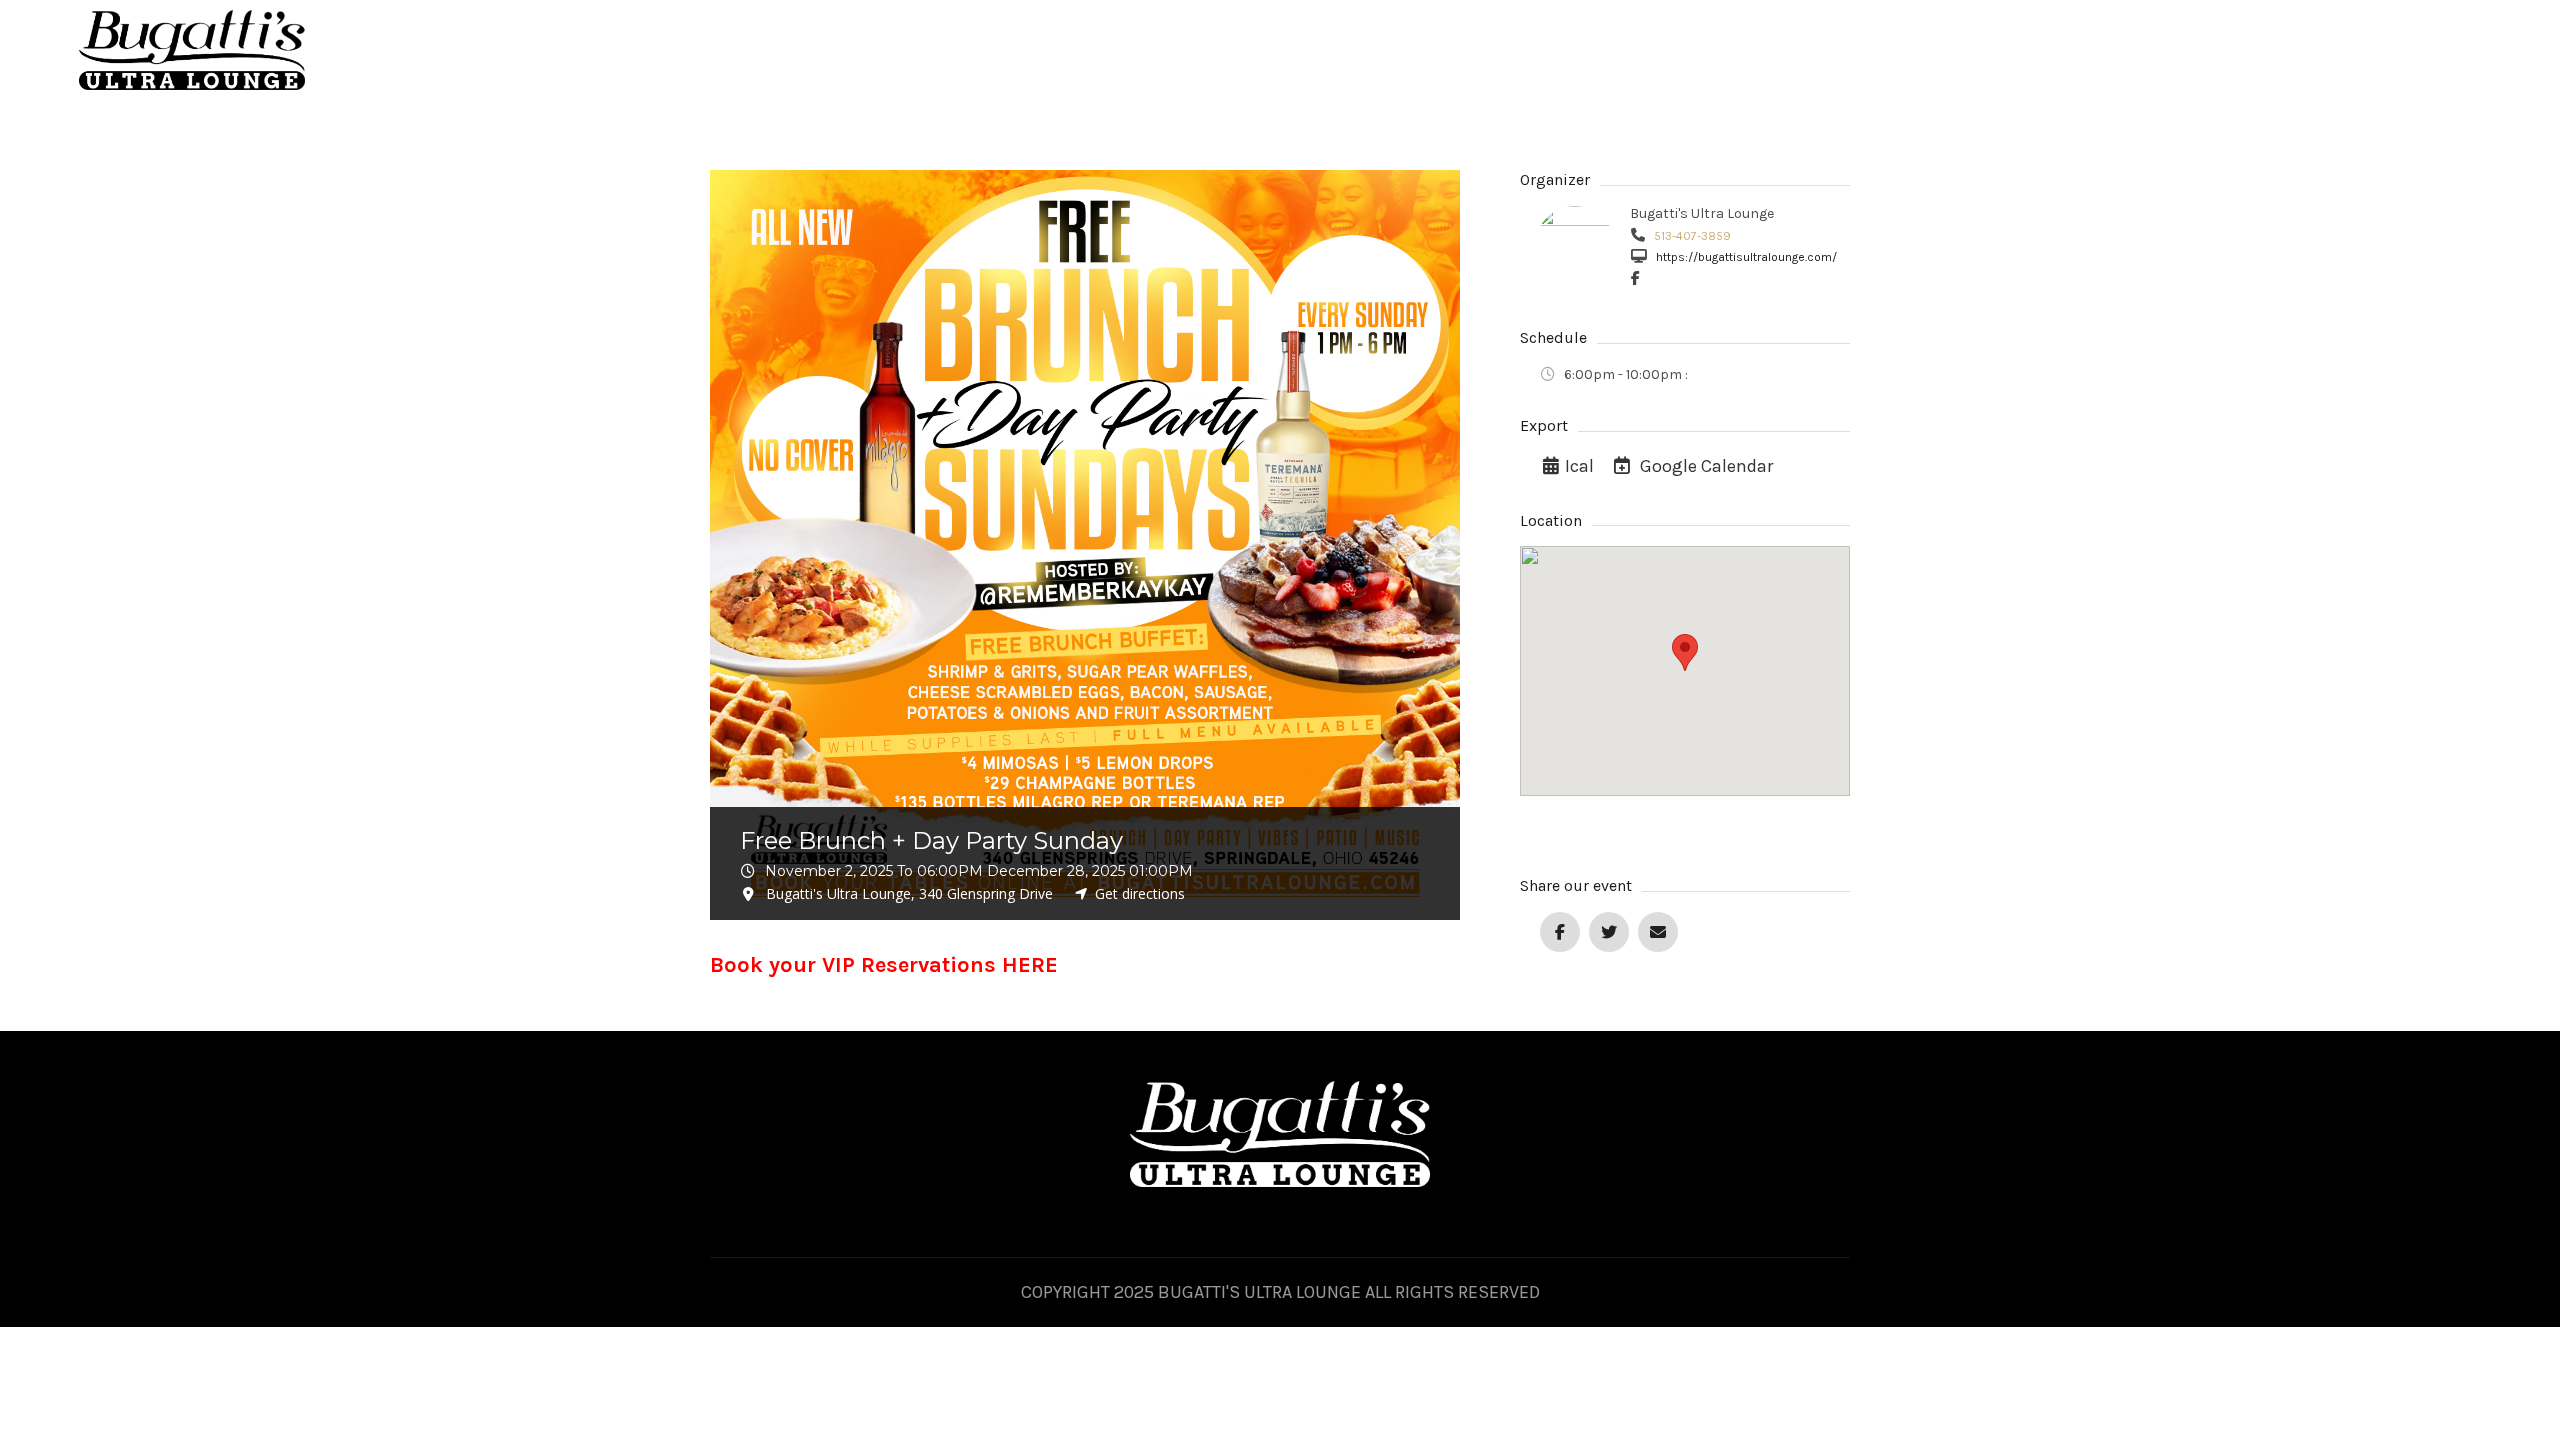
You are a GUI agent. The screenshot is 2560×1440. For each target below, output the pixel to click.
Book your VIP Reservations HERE (884, 965)
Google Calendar (1704, 466)
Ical (1579, 466)
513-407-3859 (1691, 236)
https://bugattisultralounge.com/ (1745, 257)
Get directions (1140, 893)
